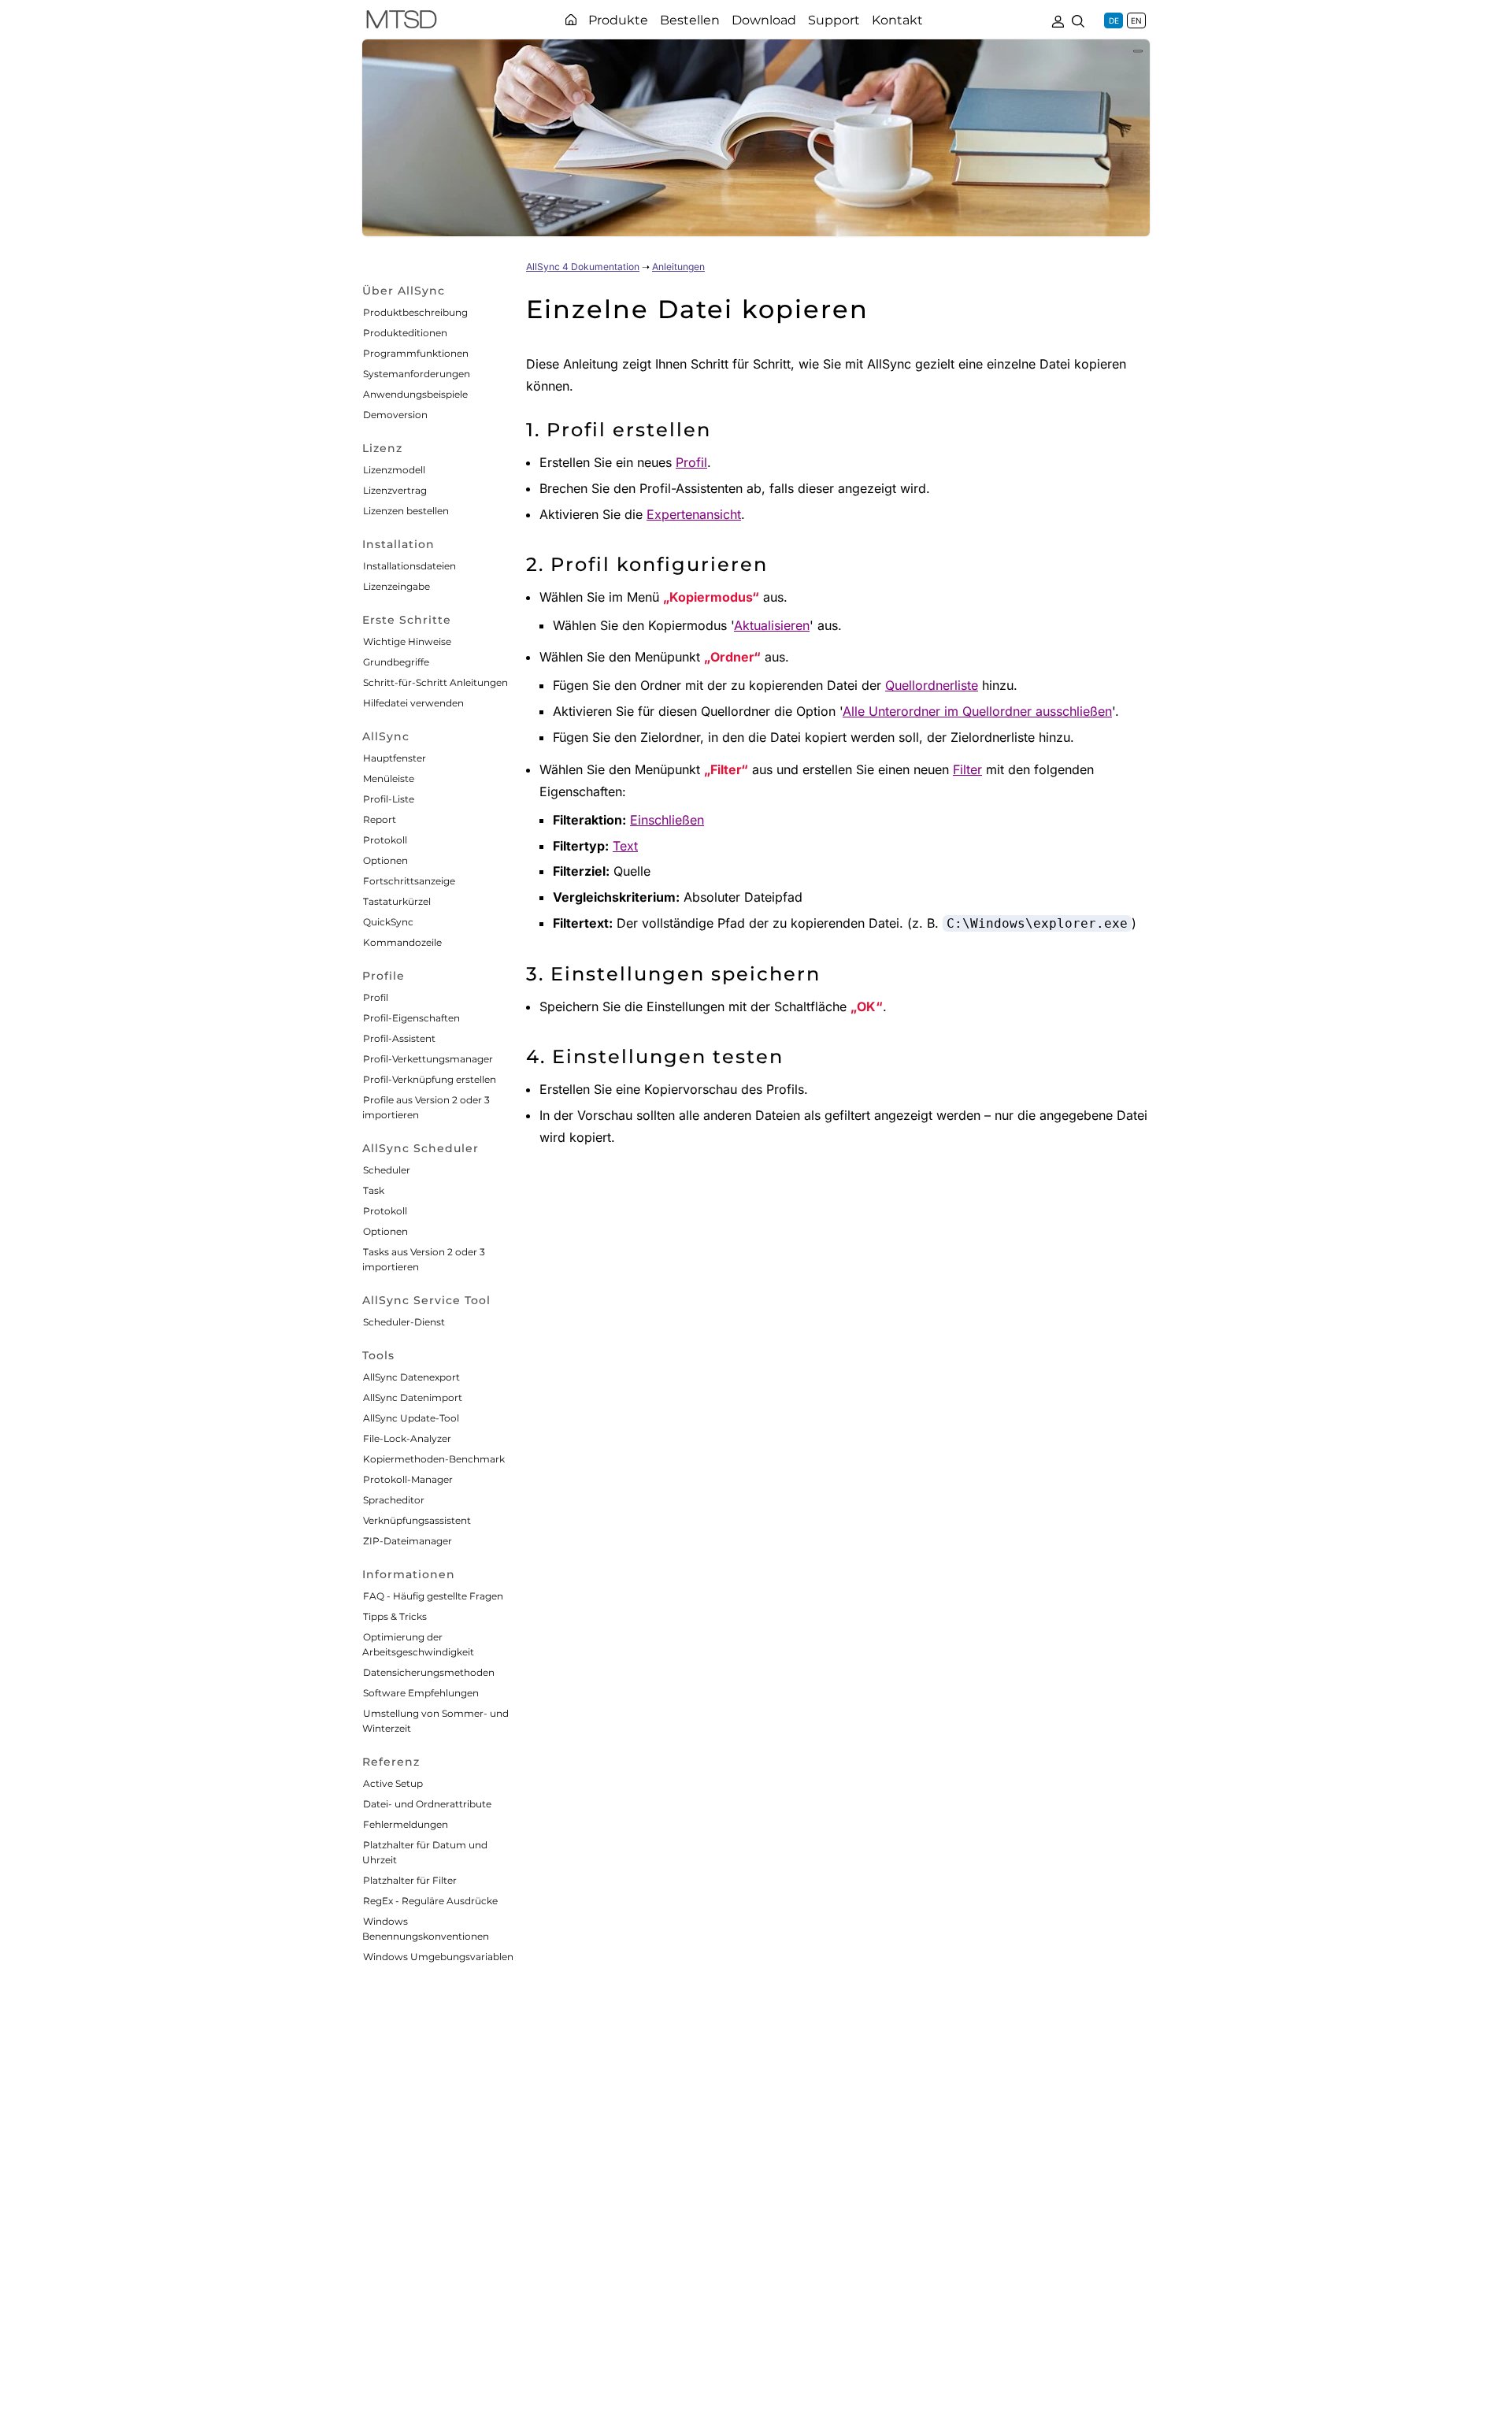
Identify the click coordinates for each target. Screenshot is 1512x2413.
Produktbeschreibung (415, 312)
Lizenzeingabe (397, 586)
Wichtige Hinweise (407, 641)
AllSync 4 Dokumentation (583, 267)
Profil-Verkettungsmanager (428, 1059)
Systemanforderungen (417, 374)
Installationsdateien (409, 566)
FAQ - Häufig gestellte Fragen (433, 1596)
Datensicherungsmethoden (429, 1672)
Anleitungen (678, 267)
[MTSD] (402, 22)
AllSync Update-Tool (411, 1418)
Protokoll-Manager (408, 1479)
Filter (967, 769)
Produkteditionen (405, 333)
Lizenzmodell (394, 470)
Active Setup (393, 1783)
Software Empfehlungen (421, 1693)
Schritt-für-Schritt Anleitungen (435, 682)
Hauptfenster (395, 758)
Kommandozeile (402, 942)
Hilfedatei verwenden (413, 703)
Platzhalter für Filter (410, 1880)
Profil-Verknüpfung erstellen (430, 1079)
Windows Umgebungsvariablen (438, 1957)
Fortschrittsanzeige (409, 881)
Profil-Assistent (399, 1038)
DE (1114, 20)
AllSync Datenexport (411, 1377)
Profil (376, 997)
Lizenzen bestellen (406, 511)
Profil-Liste (389, 799)
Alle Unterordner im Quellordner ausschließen (977, 711)
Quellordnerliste (932, 685)
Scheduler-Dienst (404, 1322)
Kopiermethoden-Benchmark (434, 1459)
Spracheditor (394, 1500)
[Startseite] (571, 20)
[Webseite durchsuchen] (1078, 20)
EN (1136, 20)
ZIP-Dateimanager (408, 1541)
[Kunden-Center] (1058, 20)
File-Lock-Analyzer (407, 1438)
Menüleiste (389, 778)
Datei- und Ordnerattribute (427, 1804)
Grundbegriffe (396, 662)
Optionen (385, 860)
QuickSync (388, 922)
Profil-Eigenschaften (411, 1018)
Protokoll (385, 840)
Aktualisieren (772, 625)
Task (374, 1190)
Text (625, 846)
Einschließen (667, 820)
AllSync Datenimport (413, 1397)
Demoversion (395, 415)
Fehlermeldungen (406, 1824)
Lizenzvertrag (395, 490)
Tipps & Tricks (395, 1616)
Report (380, 819)
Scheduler (387, 1170)
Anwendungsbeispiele (415, 394)
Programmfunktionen (416, 353)
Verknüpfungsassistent (417, 1520)
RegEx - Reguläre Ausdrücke (430, 1901)
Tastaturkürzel (397, 901)
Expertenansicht (694, 514)
